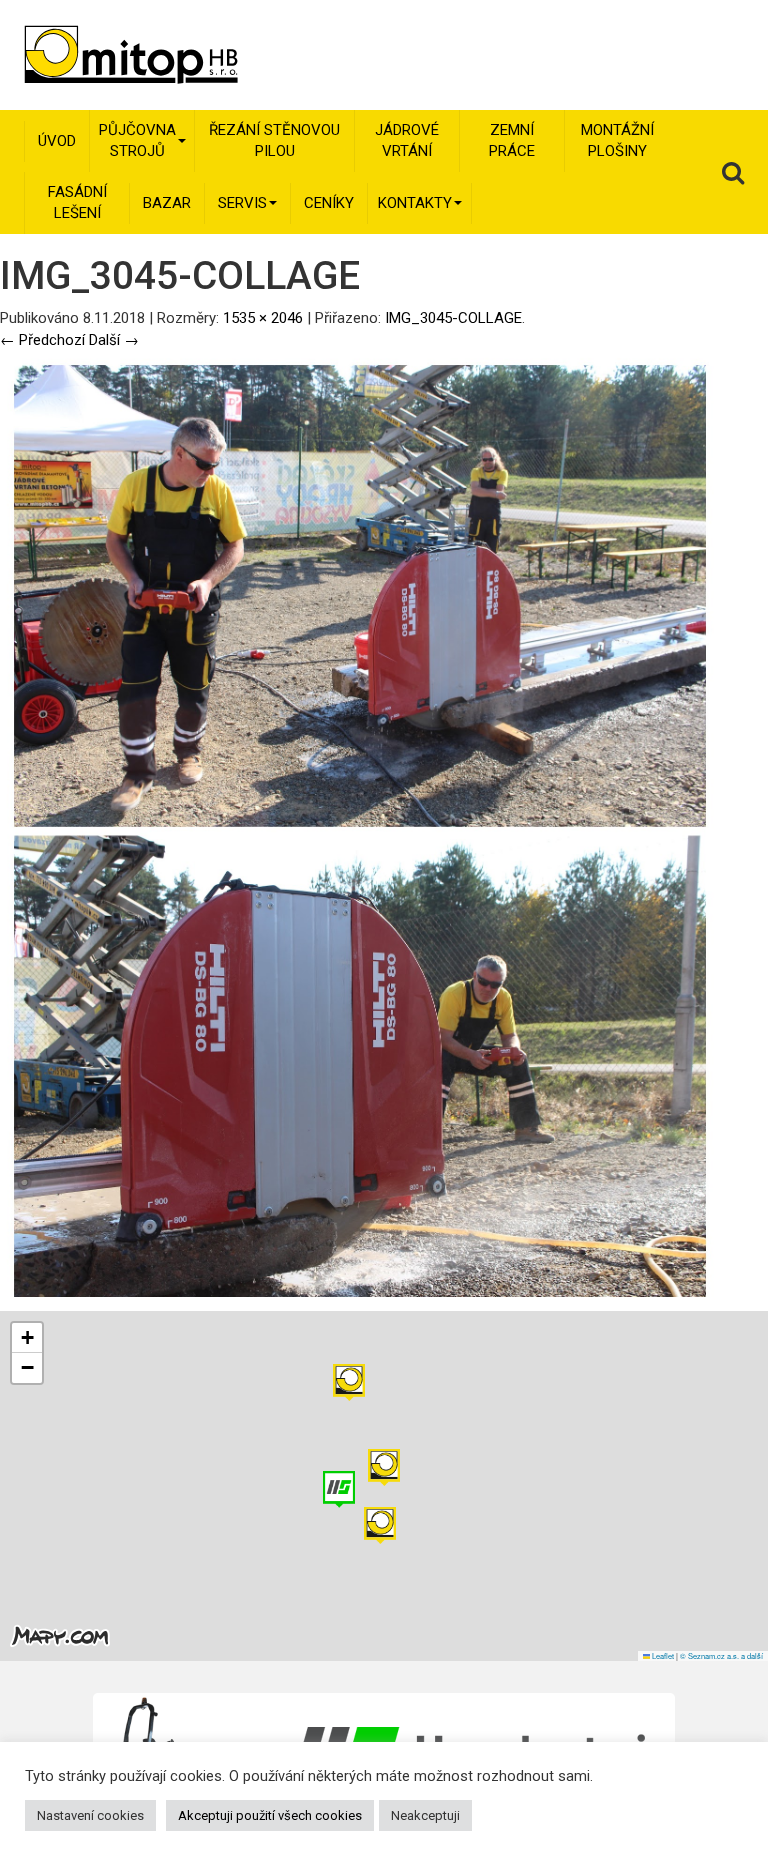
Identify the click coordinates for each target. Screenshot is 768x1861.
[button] (349, 1382)
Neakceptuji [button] (425, 1815)
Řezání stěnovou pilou (274, 140)
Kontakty (415, 203)
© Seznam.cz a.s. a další (721, 1655)
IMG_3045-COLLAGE (453, 318)
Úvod (57, 141)
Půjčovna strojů (137, 140)
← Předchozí (42, 340)
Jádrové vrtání (407, 140)
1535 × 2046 (263, 318)
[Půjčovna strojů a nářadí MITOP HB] (103, 55)
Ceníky (329, 203)
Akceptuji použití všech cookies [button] (270, 1815)
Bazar (167, 203)
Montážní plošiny (617, 140)
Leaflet (662, 1655)
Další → (114, 340)
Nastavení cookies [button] (90, 1815)
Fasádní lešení (77, 202)
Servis (242, 203)
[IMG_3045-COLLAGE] (360, 830)
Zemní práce (512, 140)
